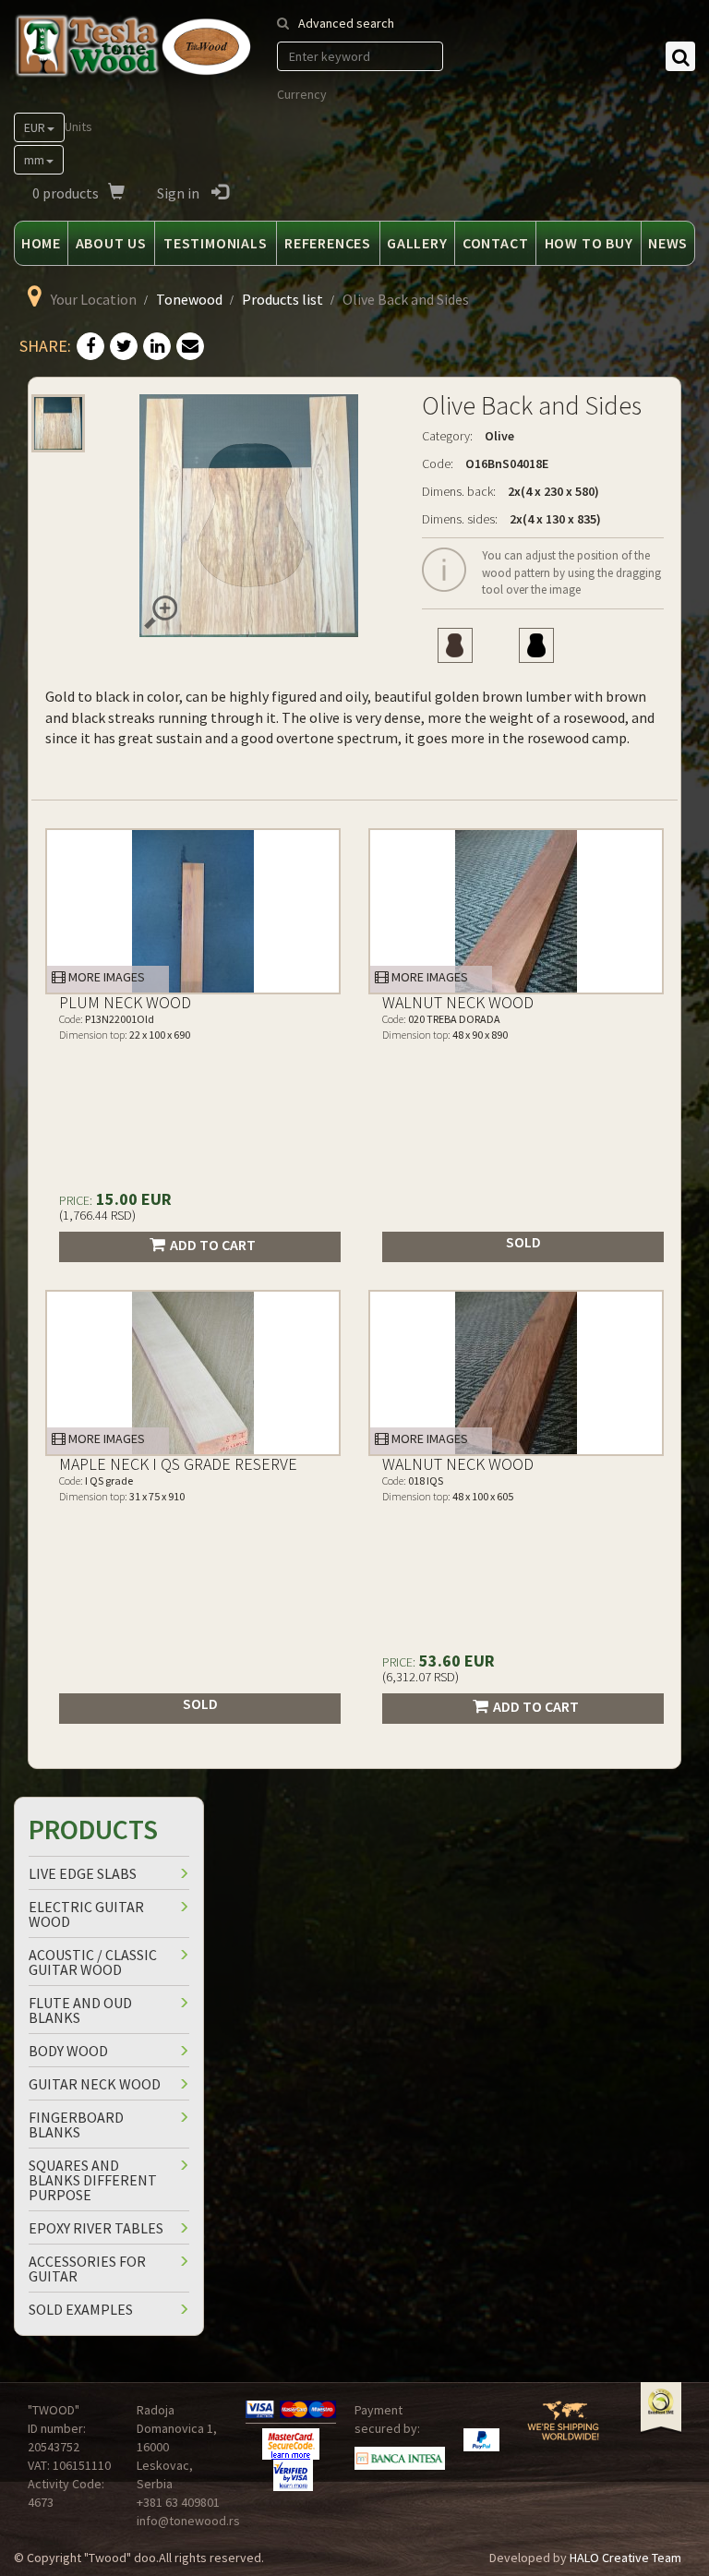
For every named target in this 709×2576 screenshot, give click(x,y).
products (66, 193)
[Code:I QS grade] (193, 1373)
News (668, 243)
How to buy (589, 243)
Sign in (180, 193)
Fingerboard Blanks (76, 2125)
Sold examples (81, 2309)
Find (680, 56)
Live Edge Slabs (83, 1873)
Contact (496, 243)
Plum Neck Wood (125, 1002)
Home (41, 243)
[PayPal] (481, 2440)
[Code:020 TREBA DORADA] (516, 911)
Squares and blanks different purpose (93, 2180)
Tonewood (189, 299)
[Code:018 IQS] (516, 1373)
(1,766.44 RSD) (97, 1215)
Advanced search (346, 23)
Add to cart (213, 1245)
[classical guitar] (455, 645)
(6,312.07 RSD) (421, 1677)
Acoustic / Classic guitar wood (93, 1962)
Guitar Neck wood (95, 2084)
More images (105, 977)
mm (34, 160)
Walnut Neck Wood (458, 1002)
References (328, 243)
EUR (35, 127)
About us (111, 243)
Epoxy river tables (96, 2228)
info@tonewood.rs (188, 2521)
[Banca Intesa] (400, 2458)
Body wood (68, 2051)
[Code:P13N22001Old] (193, 911)
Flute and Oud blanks (80, 2010)
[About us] (563, 2428)
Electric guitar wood (86, 1914)
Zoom (161, 612)
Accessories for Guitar (87, 2269)
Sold (523, 1242)
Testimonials (216, 243)
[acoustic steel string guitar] (536, 645)
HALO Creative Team (625, 2558)
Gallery (417, 243)
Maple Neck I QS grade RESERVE (178, 1464)
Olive (499, 436)
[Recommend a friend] (190, 347)
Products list (282, 299)
